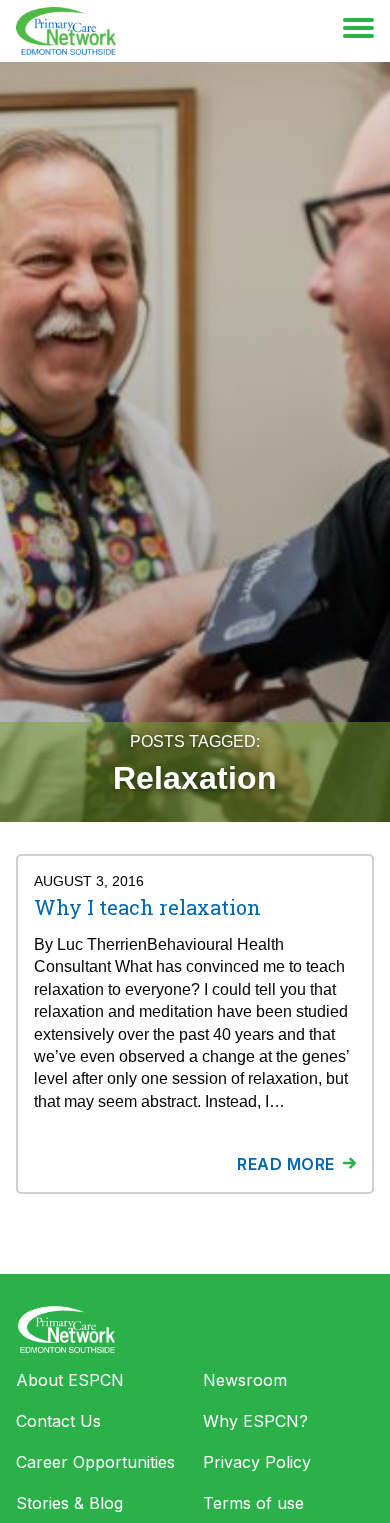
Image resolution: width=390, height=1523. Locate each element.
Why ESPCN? (255, 1421)
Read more (286, 1164)
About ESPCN (70, 1380)
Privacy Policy (257, 1462)
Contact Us (58, 1421)
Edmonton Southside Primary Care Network (66, 31)
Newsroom (245, 1380)
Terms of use (253, 1503)
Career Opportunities (95, 1462)
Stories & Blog (69, 1503)
